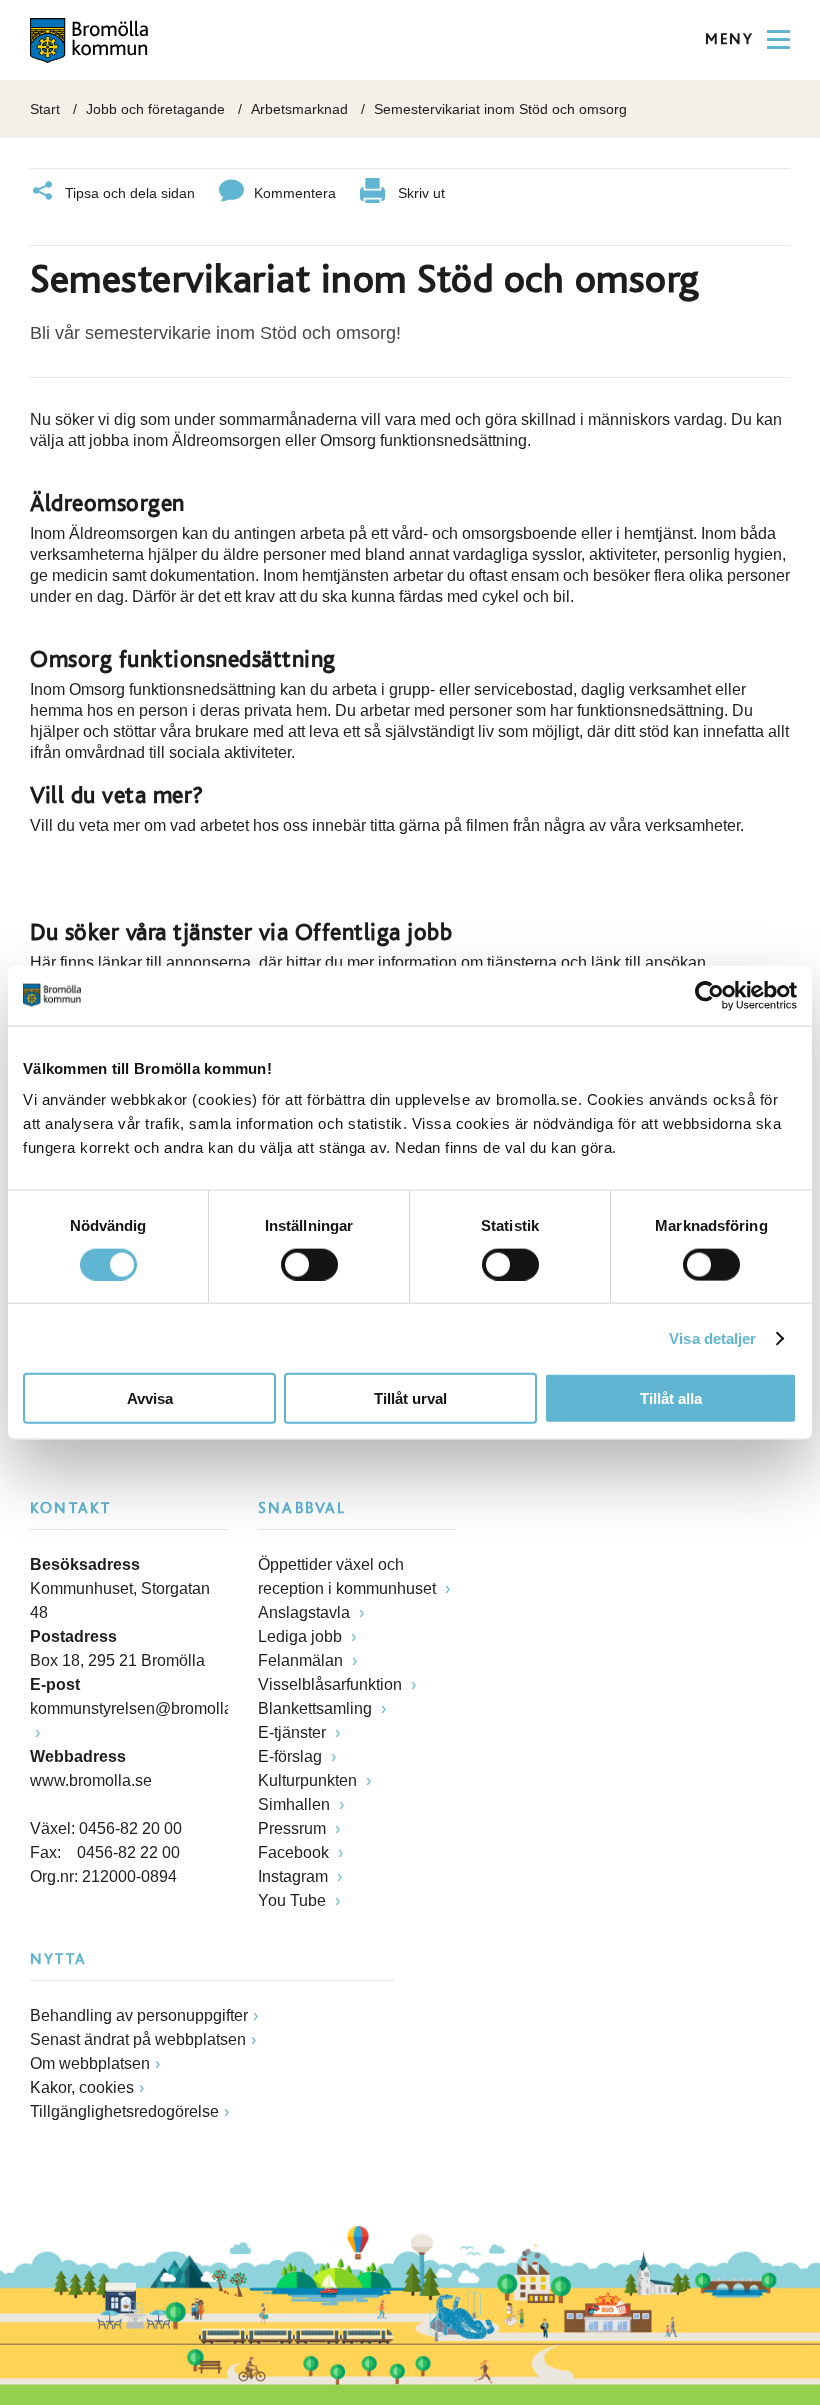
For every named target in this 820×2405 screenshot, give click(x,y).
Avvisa (150, 1398)
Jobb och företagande (155, 109)
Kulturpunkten (309, 1780)
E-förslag (292, 1756)
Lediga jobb (302, 1636)
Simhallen (296, 1804)
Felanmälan (302, 1660)
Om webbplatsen (90, 2063)
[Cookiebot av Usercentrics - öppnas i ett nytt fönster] (709, 995)
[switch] (309, 1264)
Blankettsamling (317, 1708)
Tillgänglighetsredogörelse (124, 2111)
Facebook (295, 1852)
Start (45, 109)
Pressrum (294, 1828)
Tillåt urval (410, 1398)
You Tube (294, 1900)
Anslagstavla (306, 1612)
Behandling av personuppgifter (139, 2015)
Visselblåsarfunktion (332, 1684)
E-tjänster (294, 1732)
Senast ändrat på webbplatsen (138, 2039)
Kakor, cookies (82, 2087)
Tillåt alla (671, 1398)
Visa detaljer (712, 1337)
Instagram (295, 1876)
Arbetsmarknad (299, 109)
